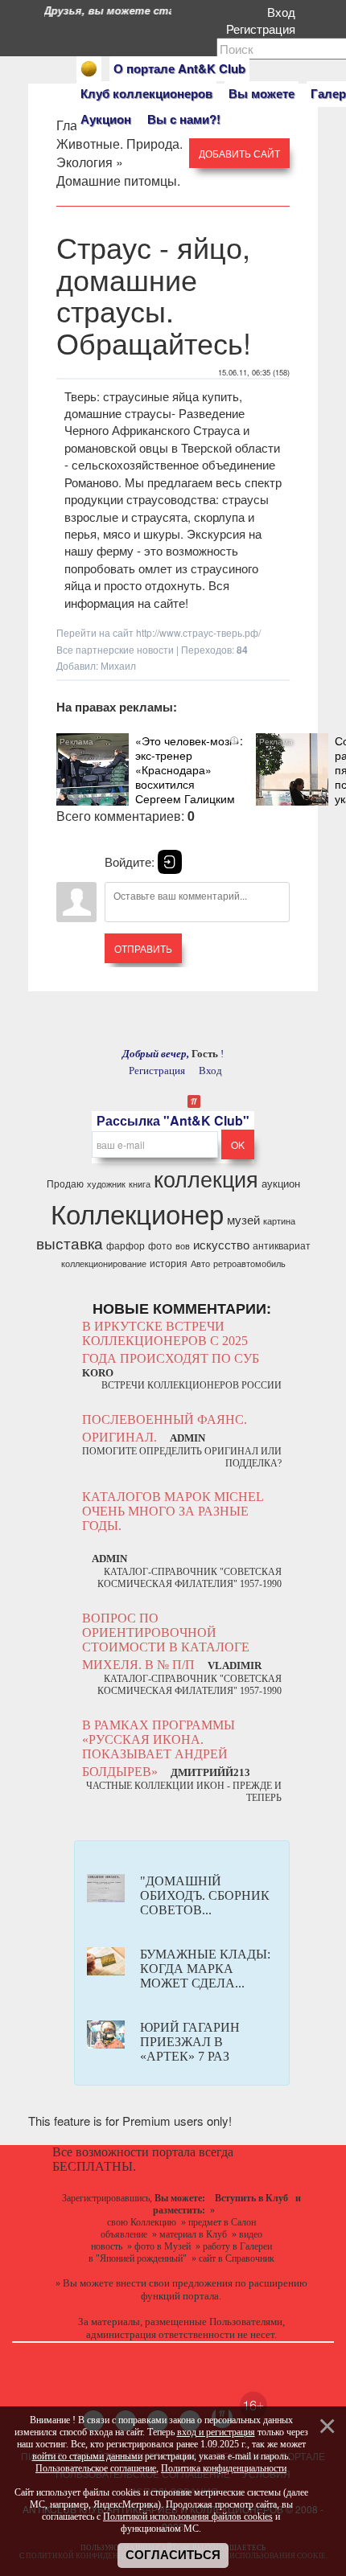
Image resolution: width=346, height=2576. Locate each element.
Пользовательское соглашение (96, 2468)
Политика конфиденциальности (224, 2468)
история (169, 1263)
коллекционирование (104, 1263)
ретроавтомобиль (249, 1263)
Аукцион (106, 119)
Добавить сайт (239, 153)
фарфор (126, 1245)
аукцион (281, 1183)
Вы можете (262, 93)
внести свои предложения (174, 2283)
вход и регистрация (216, 2432)
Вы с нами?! (184, 119)
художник (106, 1184)
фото (160, 1245)
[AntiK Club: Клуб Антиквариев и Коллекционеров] (89, 69)
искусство (221, 1244)
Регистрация (264, 29)
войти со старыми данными (87, 2456)
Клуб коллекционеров (146, 93)
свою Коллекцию (142, 2222)
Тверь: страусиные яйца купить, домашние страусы (153, 404)
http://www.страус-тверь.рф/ (198, 632)
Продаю (65, 1183)
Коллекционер (137, 1213)
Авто (200, 1263)
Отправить (143, 948)
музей (243, 1219)
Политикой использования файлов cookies (188, 2517)
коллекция (206, 1178)
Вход (284, 12)
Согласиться (173, 2555)
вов (183, 1246)
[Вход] (170, 862)
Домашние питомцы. (118, 180)
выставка (70, 1243)
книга (140, 1184)
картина (279, 1221)
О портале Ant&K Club (179, 68)
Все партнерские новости (115, 649)
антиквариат (282, 1245)
